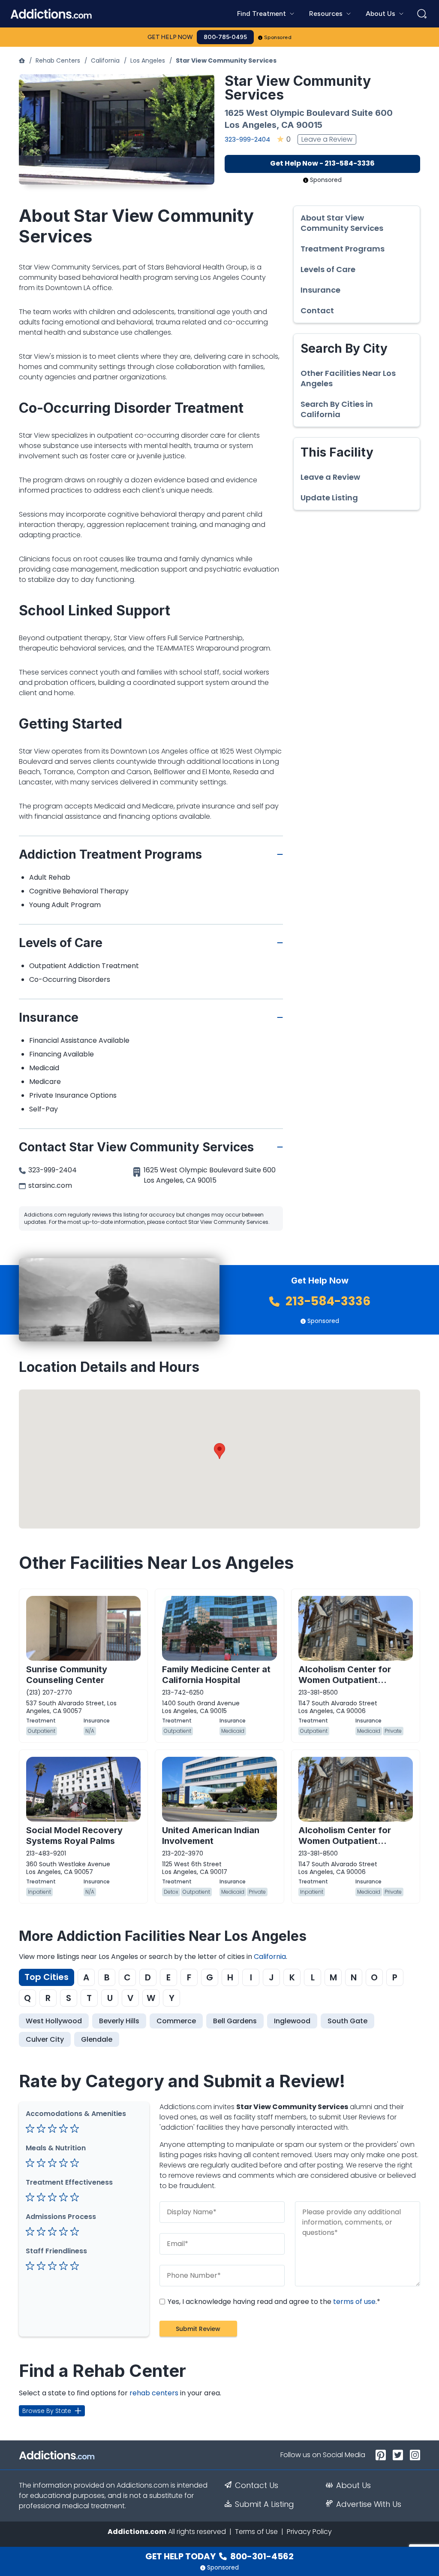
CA (288, 125)
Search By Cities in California (337, 409)
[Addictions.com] (22, 61)
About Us (353, 2485)
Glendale (97, 2039)
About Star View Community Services (342, 223)
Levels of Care (328, 269)
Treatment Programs (343, 249)
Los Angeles (148, 61)
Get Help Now (170, 37)
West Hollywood (54, 2021)
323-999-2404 (247, 139)
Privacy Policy (309, 2532)
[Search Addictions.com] (422, 14)
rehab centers (154, 2393)
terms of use (354, 2302)
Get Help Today (219, 2556)
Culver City (45, 2039)
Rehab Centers (58, 61)
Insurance (320, 290)
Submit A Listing (265, 2504)
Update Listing (329, 498)
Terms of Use (256, 2532)
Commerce (176, 2021)
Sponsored (278, 37)
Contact (317, 311)
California (105, 61)
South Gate (347, 2021)
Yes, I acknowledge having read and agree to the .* (273, 2302)
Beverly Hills (119, 2021)
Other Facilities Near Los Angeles (348, 378)
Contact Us (257, 2485)
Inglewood (292, 2021)
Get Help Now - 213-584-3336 (322, 163)
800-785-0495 (225, 37)
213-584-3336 (327, 1301)
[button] (219, 1451)
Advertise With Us (369, 2504)
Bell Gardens (235, 2021)
